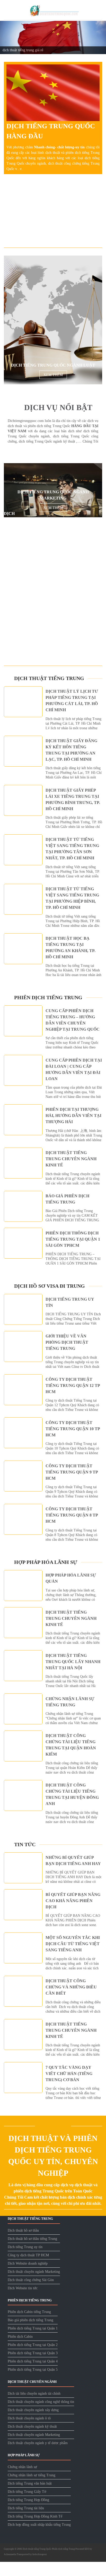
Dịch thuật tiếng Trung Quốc (37, 2549)
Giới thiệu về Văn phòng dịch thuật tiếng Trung (67, 1342)
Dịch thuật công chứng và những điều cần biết (71, 1987)
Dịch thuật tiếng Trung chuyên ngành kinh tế (71, 1159)
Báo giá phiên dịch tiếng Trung (30, 2320)
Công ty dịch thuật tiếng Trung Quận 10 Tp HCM (73, 1429)
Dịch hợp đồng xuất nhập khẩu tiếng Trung (39, 2525)
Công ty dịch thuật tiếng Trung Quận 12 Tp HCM (73, 1386)
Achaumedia (10, 2555)
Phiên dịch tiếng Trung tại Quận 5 (33, 2370)
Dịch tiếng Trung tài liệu (26, 2508)
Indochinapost (40, 2555)
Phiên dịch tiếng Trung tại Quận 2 (33, 2345)
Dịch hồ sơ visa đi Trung (50, 1286)
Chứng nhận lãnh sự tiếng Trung (32, 2475)
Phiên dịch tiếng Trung (48, 997)
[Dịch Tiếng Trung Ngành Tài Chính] (53, 619)
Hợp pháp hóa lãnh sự (46, 1562)
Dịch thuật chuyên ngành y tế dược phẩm (38, 2443)
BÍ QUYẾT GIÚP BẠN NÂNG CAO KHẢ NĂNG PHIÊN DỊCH (73, 1901)
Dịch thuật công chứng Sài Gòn (31, 2280)
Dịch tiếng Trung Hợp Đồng (28, 2500)
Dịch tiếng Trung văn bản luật (30, 2484)
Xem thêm (53, 375)
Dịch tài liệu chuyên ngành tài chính (34, 2394)
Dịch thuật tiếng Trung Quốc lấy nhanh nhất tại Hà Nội (73, 1662)
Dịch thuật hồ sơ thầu (23, 2231)
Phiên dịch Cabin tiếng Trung (29, 2312)
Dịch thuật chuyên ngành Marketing (34, 2272)
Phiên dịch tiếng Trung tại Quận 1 (33, 2329)
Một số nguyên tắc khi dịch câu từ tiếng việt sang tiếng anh (73, 1944)
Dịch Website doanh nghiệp (28, 2264)
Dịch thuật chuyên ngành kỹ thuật (32, 2427)
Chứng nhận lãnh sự (22, 2467)
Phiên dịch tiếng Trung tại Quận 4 (33, 2362)
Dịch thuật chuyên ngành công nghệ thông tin (41, 2402)
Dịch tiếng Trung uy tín (25, 2247)
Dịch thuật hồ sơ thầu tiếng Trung (32, 2239)
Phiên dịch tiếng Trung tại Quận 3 (33, 2353)
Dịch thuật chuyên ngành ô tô (29, 2418)
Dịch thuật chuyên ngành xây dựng (33, 2410)
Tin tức (25, 1844)
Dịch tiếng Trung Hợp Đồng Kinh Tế (35, 2517)
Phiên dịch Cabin (20, 2337)
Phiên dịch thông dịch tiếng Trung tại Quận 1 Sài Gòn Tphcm (73, 1239)
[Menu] (7, 10)
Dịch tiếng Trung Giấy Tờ (27, 2492)
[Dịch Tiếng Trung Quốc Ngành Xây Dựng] (53, 548)
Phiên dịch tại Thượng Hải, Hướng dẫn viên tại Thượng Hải (73, 1116)
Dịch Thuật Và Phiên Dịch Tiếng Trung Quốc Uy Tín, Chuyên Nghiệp (53, 2156)
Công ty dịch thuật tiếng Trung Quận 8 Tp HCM (72, 1515)
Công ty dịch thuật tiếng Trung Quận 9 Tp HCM (72, 1472)
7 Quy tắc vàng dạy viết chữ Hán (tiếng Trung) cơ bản (69, 2074)
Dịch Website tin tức (23, 2288)
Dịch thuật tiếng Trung (49, 678)
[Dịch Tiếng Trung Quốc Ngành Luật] (53, 320)
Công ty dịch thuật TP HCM (28, 2255)
